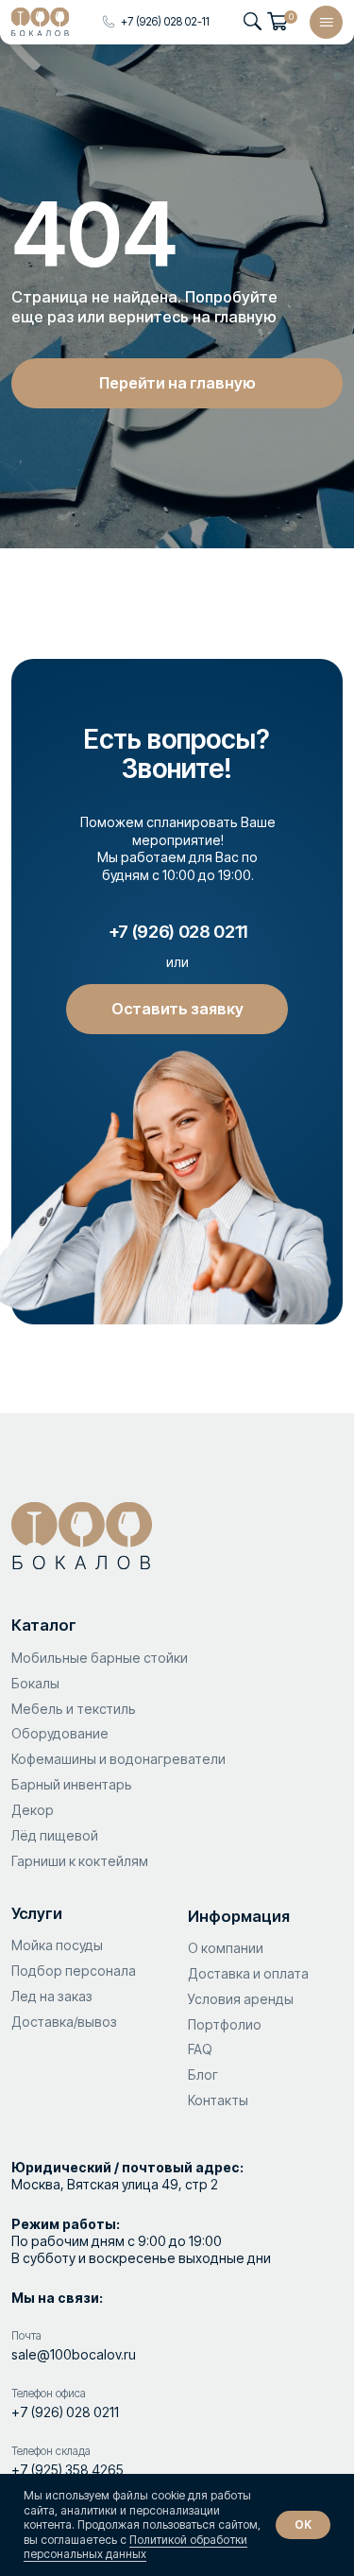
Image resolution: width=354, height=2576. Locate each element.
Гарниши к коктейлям (80, 1861)
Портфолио (225, 2024)
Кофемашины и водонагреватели (118, 1759)
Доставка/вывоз (64, 2022)
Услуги (37, 1913)
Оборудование (60, 1733)
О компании (226, 1948)
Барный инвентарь (72, 1784)
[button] (177, 1009)
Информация (239, 1916)
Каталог (44, 1625)
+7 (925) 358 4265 (67, 2470)
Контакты (218, 2100)
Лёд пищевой (55, 1835)
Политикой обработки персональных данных (135, 2547)
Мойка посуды (57, 1945)
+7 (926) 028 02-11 (165, 22)
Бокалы (35, 1683)
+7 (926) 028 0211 (65, 2412)
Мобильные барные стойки (100, 1658)
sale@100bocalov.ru (74, 2354)
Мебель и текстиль (74, 1709)
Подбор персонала (74, 1971)
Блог (204, 2075)
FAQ (200, 2049)
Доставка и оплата (248, 1973)
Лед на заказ (52, 1996)
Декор (33, 1810)
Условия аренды (241, 1999)
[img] (40, 21)
